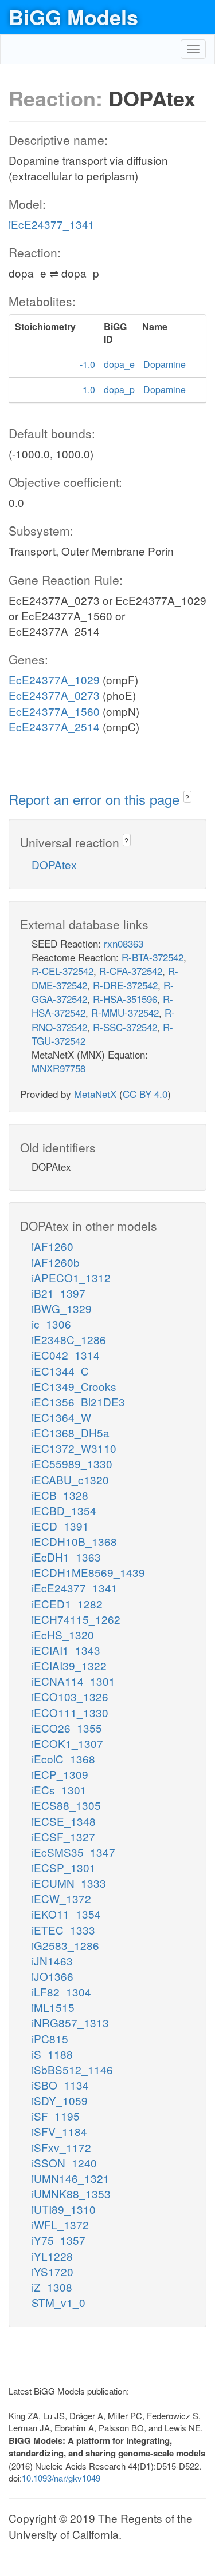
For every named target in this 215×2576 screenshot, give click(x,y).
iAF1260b (56, 1262)
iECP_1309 (60, 1774)
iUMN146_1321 (71, 2178)
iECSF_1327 (63, 1836)
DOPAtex (54, 864)
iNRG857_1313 (70, 2022)
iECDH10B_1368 (74, 1541)
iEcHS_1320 (63, 1634)
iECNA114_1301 (73, 1681)
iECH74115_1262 (76, 1619)
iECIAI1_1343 (66, 1650)
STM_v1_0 (58, 2302)
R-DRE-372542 (125, 985)
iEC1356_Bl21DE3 (78, 1402)
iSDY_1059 (60, 2100)
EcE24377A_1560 (54, 711)
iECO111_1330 (70, 1712)
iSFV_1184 (59, 2131)
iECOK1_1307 (67, 1743)
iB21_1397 (58, 1293)
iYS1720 (52, 2271)
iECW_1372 (61, 1898)
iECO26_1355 (67, 1728)
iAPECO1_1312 (71, 1277)
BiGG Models (73, 17)
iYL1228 (52, 2256)
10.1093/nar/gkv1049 (61, 2478)
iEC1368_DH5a (71, 1432)
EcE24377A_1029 (54, 679)
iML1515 (53, 2007)
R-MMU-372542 (125, 1012)
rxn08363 (124, 943)
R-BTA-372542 (153, 957)
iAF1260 (52, 1246)
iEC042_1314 (66, 1355)
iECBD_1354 (64, 1510)
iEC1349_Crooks (74, 1386)
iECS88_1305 (66, 1805)
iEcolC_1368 (63, 1759)
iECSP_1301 (64, 1867)
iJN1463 (52, 1961)
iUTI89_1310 (64, 2209)
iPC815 (50, 2038)
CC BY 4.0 (145, 1094)
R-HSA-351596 (125, 999)
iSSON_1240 (64, 2163)
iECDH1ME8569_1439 (88, 1572)
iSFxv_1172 (61, 2147)
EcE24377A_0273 (54, 695)
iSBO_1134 (60, 2085)
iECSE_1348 (64, 1821)
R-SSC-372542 (125, 1027)
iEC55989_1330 (72, 1463)
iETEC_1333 (63, 1930)
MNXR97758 (58, 1068)
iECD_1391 (60, 1526)
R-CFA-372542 (131, 971)
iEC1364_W (61, 1417)
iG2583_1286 (65, 1945)
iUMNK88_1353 (71, 2193)
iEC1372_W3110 (74, 1448)
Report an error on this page (96, 799)
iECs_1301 (59, 1790)
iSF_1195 (56, 2116)
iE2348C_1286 (69, 1339)
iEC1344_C (60, 1371)
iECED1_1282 (67, 1604)
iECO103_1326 (70, 1696)
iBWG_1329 (62, 1308)
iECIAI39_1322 (69, 1665)
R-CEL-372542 (62, 971)
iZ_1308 (52, 2287)
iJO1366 (52, 1976)
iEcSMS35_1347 (73, 1852)
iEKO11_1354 (66, 1914)
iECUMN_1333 (69, 1883)
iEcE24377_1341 (52, 224)
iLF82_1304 (61, 1992)
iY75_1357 (58, 2240)
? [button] (187, 797)
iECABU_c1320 (70, 1479)
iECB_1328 (60, 1495)
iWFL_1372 (60, 2224)
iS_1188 (52, 2054)
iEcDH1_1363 (66, 1557)
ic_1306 (51, 1324)
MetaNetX (95, 1094)
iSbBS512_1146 (72, 2069)
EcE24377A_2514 (54, 726)
